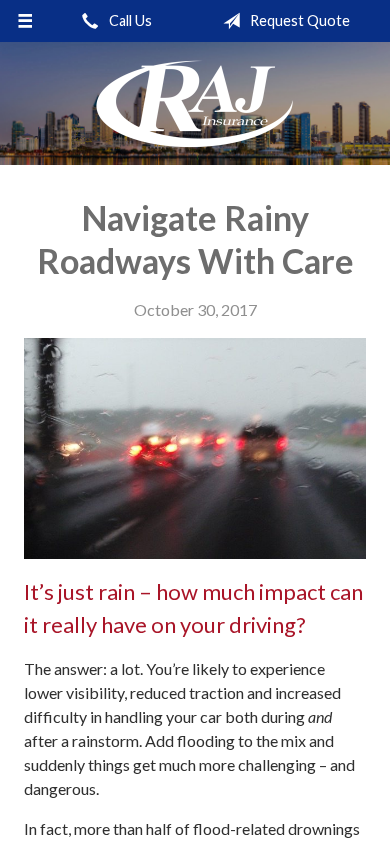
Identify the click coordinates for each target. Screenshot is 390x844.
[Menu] (25, 21)
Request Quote (298, 20)
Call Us (129, 20)
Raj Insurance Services (195, 103)
